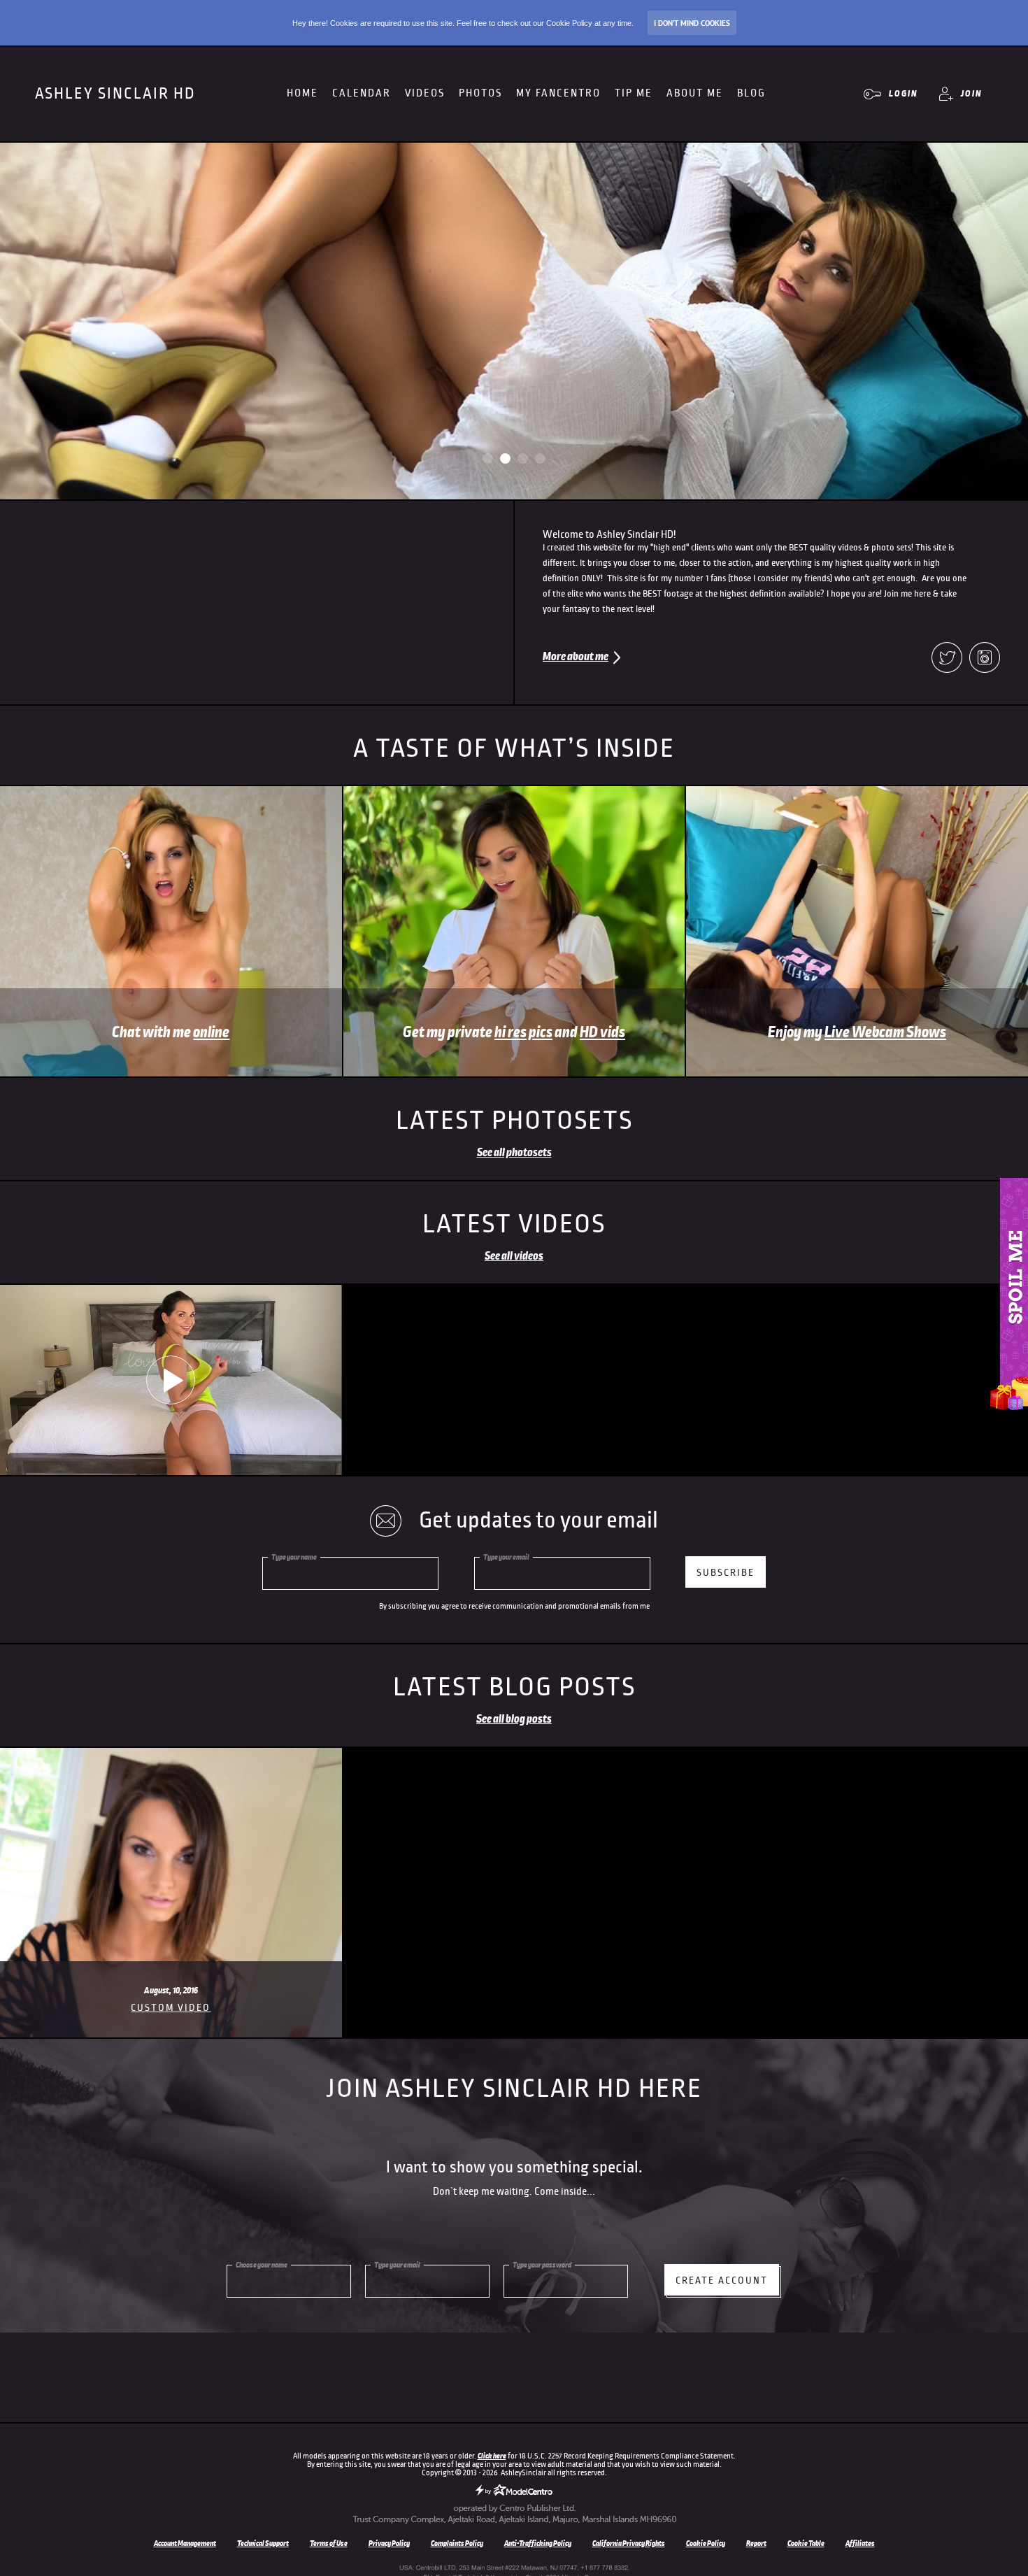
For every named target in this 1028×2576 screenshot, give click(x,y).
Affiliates (860, 2543)
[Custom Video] (171, 1753)
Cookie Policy (706, 2543)
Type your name (294, 1557)
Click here (492, 2456)
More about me (576, 657)
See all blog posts (514, 1719)
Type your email (506, 1557)
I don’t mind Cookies (692, 23)
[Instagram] (985, 659)
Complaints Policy (457, 2543)
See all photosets (514, 1153)
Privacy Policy (389, 2543)
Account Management (185, 2543)
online (211, 1032)
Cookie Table (806, 2543)
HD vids (602, 1032)
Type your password (542, 2265)
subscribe (726, 1573)
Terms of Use (329, 2543)
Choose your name (262, 2265)
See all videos (514, 1256)
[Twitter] (947, 659)
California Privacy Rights (629, 2543)
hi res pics (523, 1032)
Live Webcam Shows (885, 1032)
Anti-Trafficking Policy (538, 2543)
